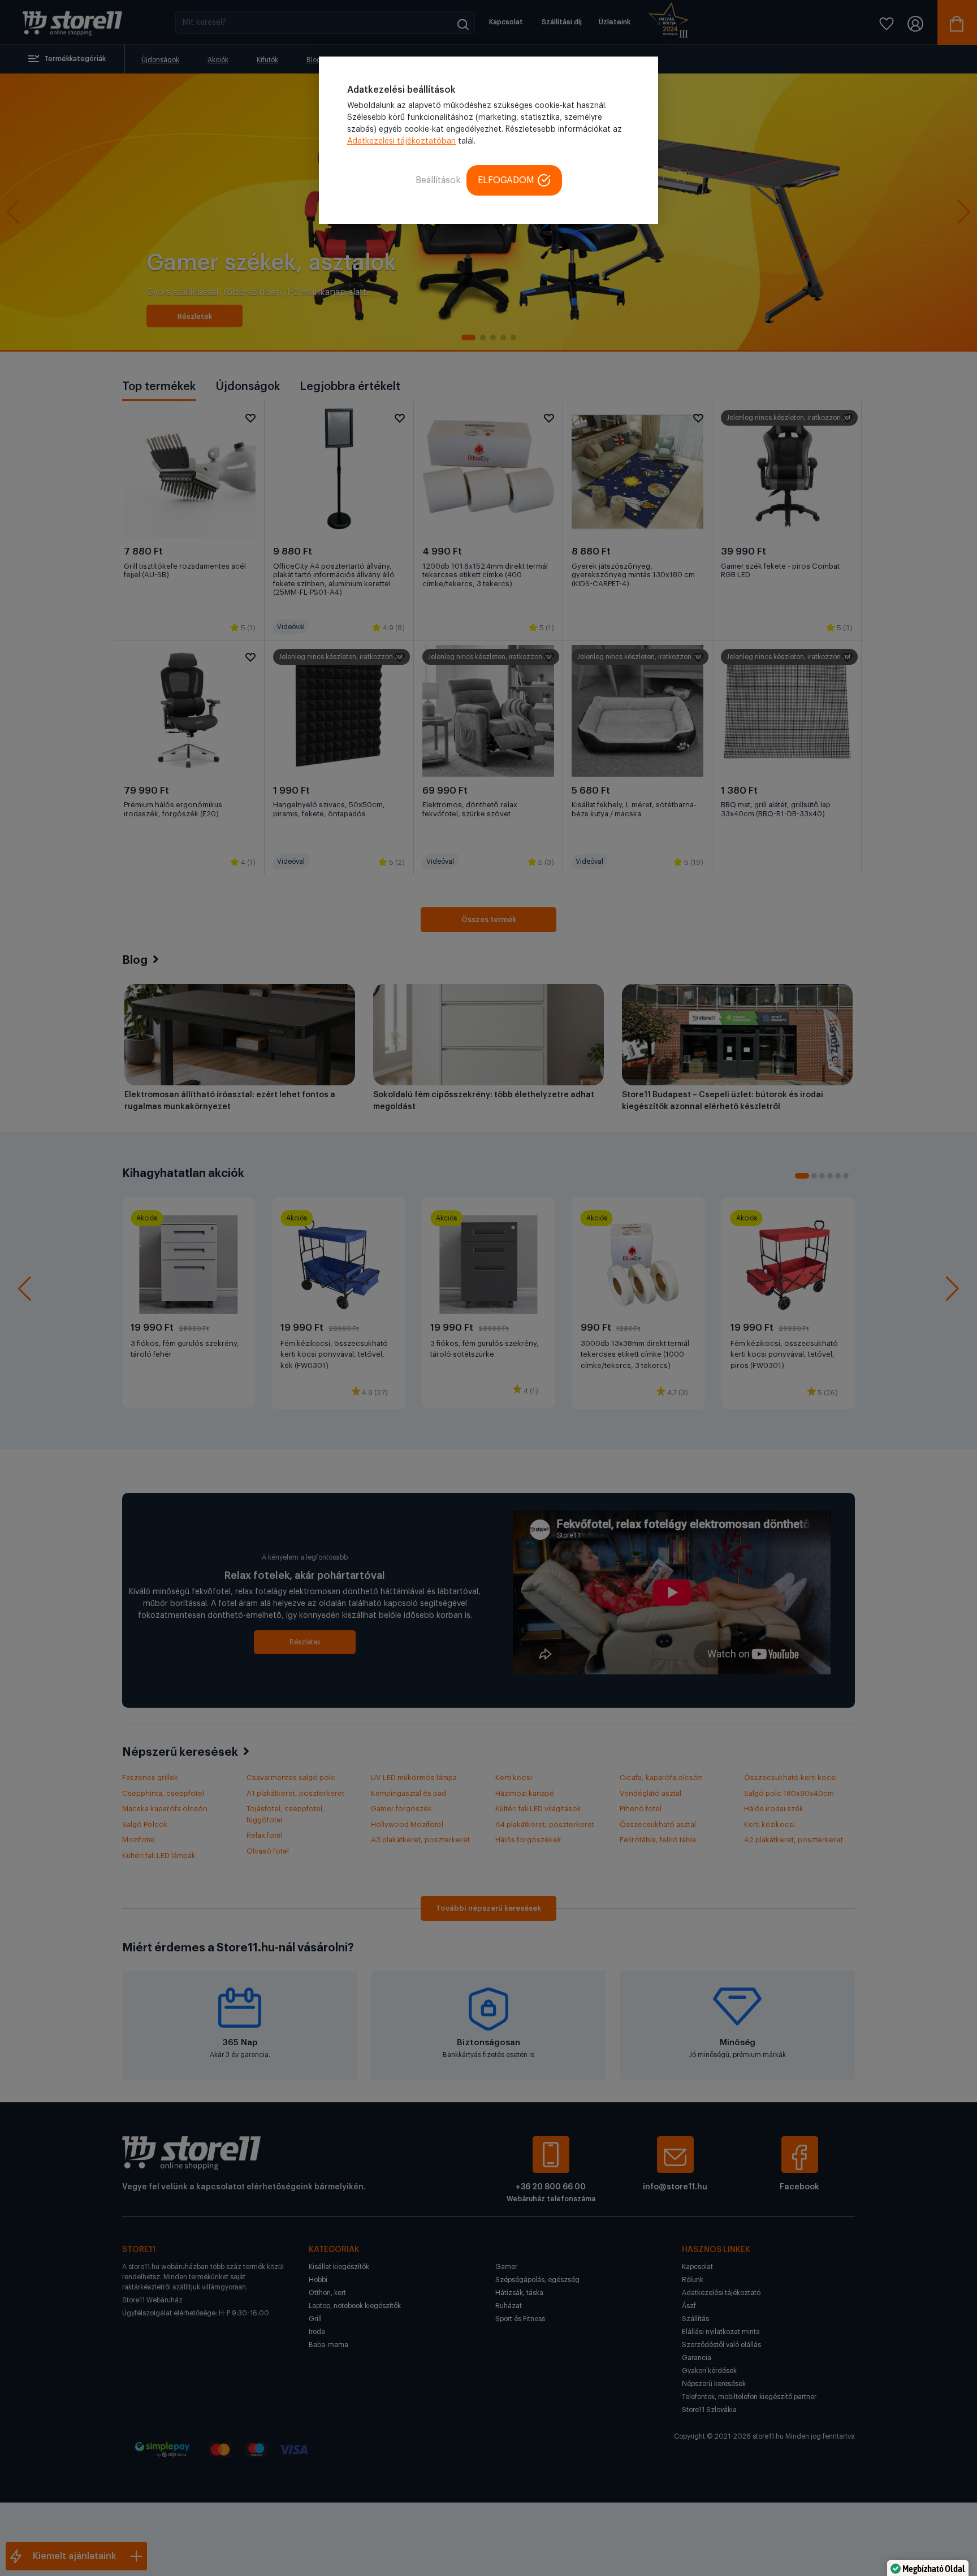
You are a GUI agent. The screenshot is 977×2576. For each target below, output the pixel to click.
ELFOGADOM (506, 180)
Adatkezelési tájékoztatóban (401, 141)
